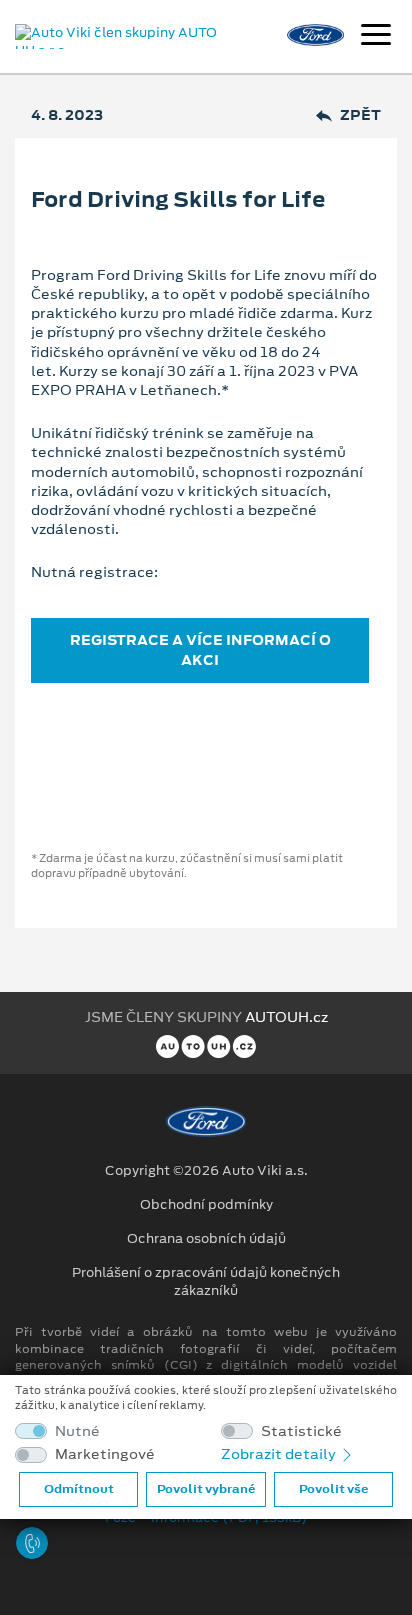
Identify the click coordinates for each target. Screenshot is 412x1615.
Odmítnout (79, 1489)
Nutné (77, 1431)
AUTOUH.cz (286, 1017)
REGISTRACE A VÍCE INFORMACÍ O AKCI (200, 649)
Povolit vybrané (206, 1489)
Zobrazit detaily (280, 1454)
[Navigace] (376, 37)
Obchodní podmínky (206, 1205)
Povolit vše (333, 1489)
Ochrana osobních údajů (206, 1239)
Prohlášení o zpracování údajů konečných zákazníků (206, 1282)
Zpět (360, 115)
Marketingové (105, 1454)
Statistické (301, 1431)
